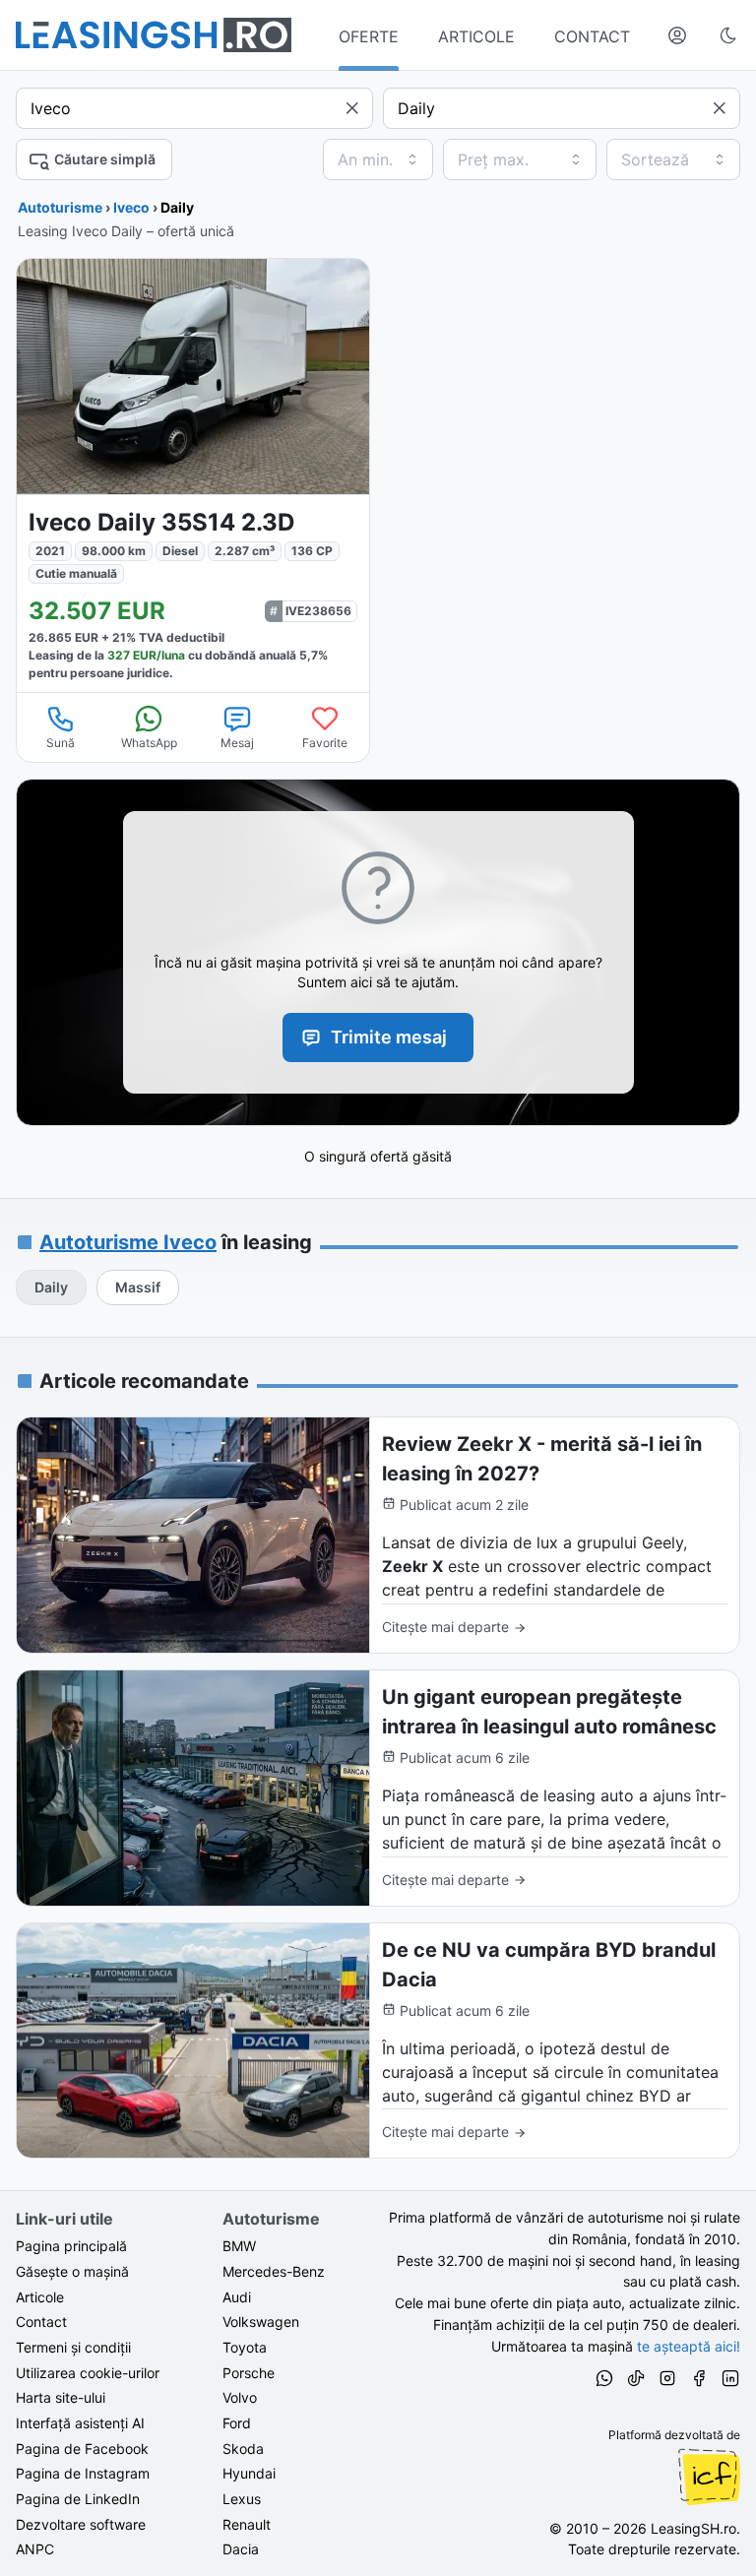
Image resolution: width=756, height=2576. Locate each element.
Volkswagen (261, 2322)
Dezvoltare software (81, 2524)
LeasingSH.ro (693, 2528)
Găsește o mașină (72, 2271)
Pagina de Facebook (82, 2449)
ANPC (35, 2549)
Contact (41, 2322)
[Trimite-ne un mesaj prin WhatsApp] (604, 2381)
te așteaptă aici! (689, 2346)
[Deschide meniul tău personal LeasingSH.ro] (677, 35)
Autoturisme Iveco (128, 1242)
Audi (237, 2297)
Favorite (325, 743)
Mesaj (237, 743)
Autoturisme (60, 207)
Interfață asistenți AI (80, 2423)
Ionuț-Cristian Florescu (709, 2477)
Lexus (242, 2499)
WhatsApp (149, 743)
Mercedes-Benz (274, 2271)
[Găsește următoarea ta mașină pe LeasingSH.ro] (154, 35)
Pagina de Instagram (83, 2473)
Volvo (240, 2397)
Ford (237, 2423)
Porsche (249, 2373)
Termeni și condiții (73, 2347)
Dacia (241, 2549)
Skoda (243, 2449)
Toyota (245, 2347)
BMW (239, 2246)
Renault (247, 2524)
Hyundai (249, 2473)
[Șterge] (352, 108)
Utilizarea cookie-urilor (88, 2373)
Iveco (131, 207)
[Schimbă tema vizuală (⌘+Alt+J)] (728, 35)
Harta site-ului (61, 2397)
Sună (61, 743)
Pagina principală (71, 2246)
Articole (40, 2297)
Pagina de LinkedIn (78, 2499)
